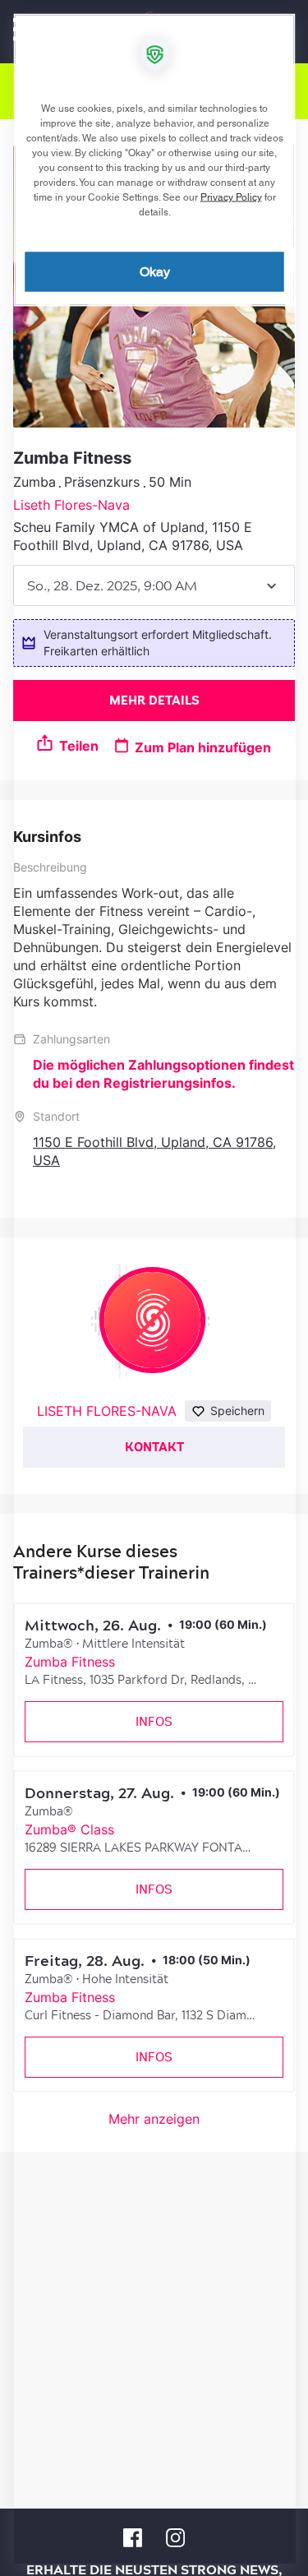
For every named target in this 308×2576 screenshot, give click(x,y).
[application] (154, 1288)
